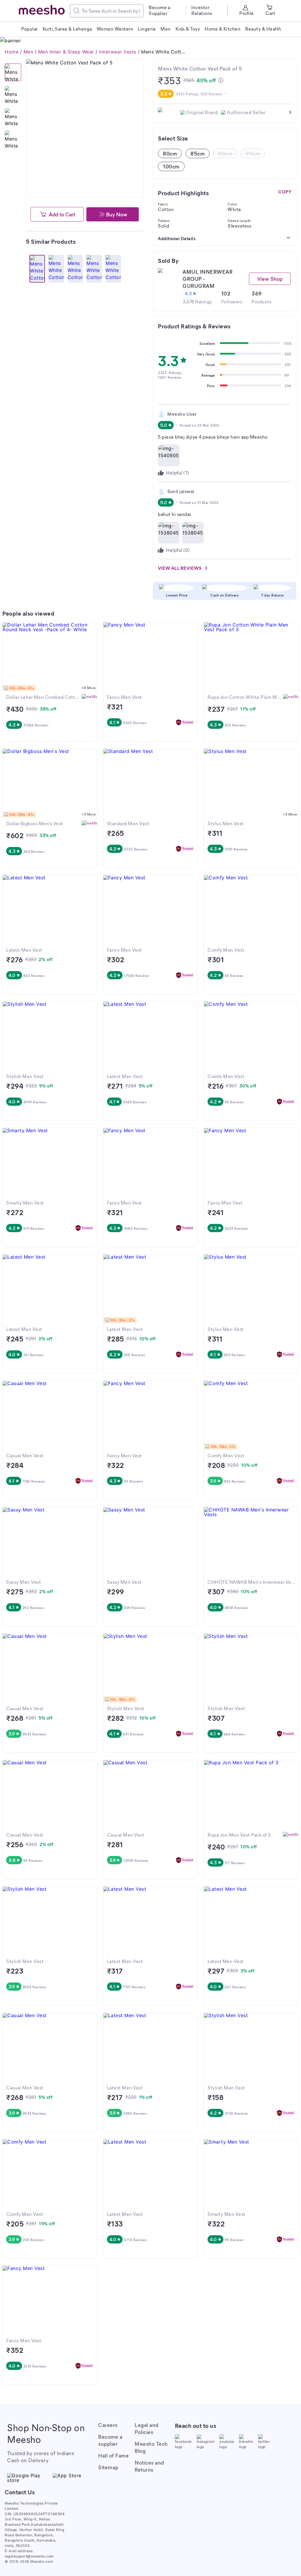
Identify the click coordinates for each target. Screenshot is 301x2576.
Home (12, 52)
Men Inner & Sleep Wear (66, 52)
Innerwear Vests (118, 52)
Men (29, 52)
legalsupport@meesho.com (29, 2556)
